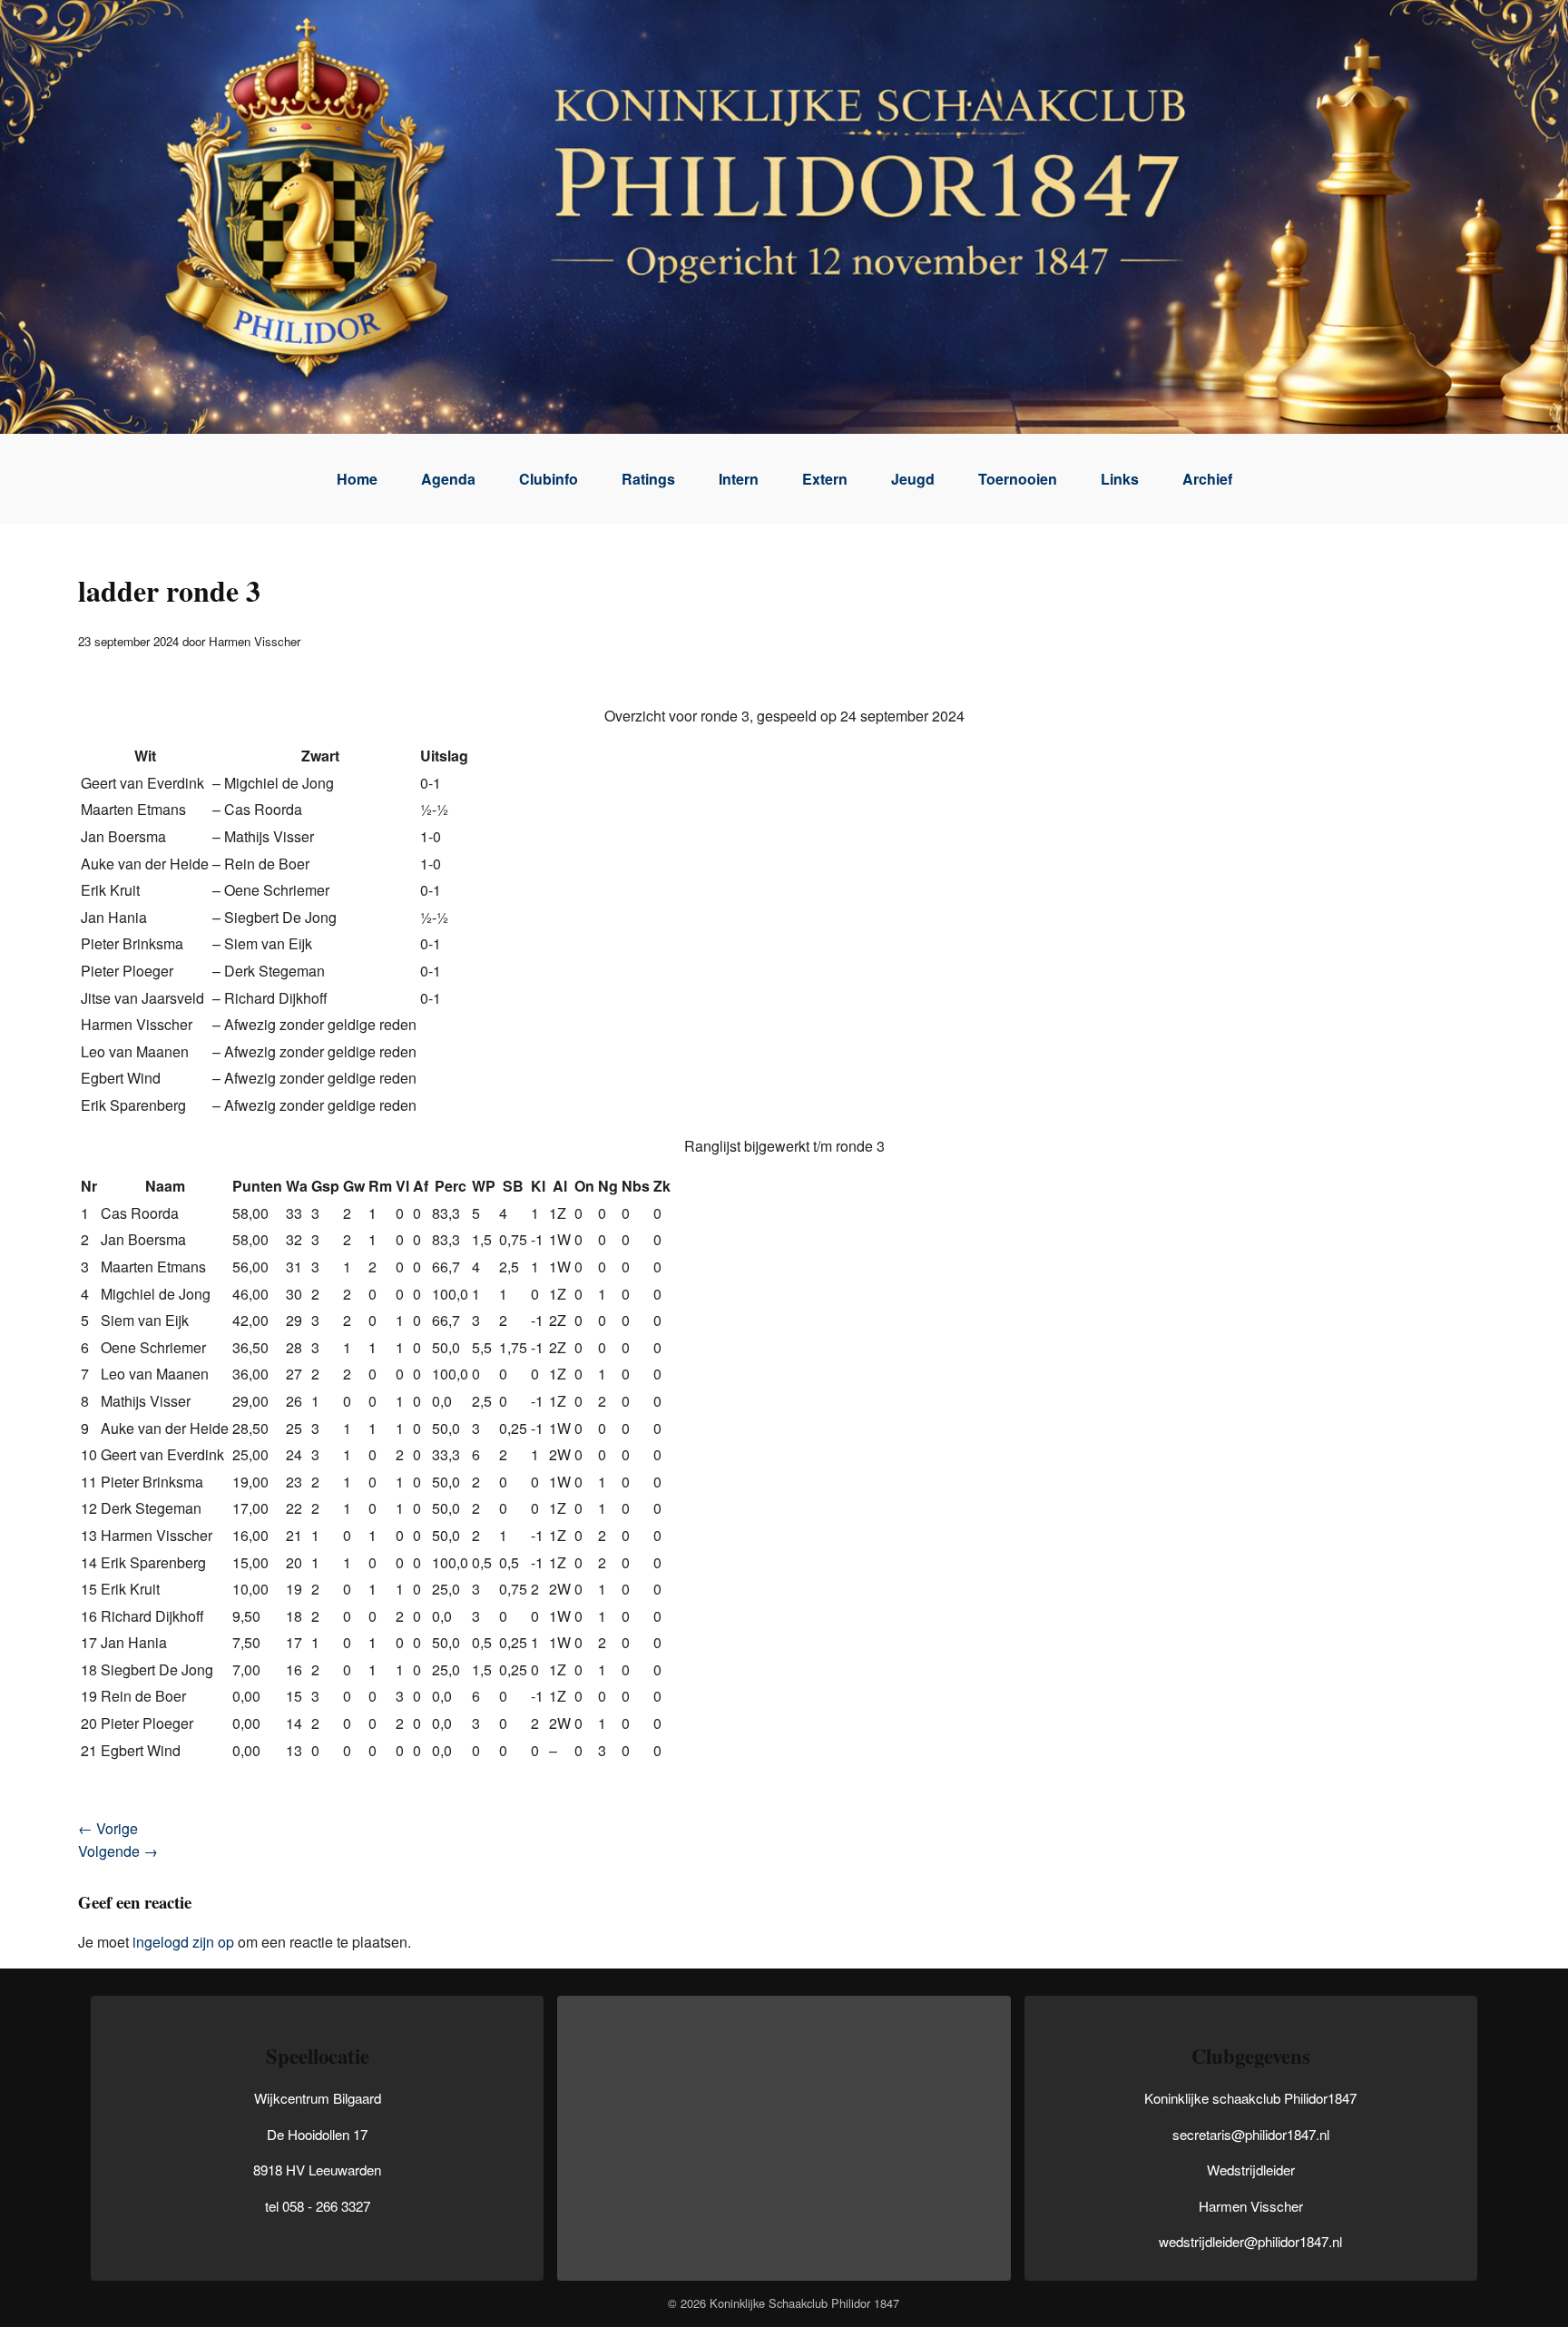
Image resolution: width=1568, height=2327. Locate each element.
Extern (825, 479)
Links (1120, 479)
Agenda (448, 479)
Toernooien (1018, 479)
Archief (1207, 479)
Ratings (648, 479)
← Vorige (108, 1828)
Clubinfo (549, 479)
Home (357, 479)
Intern (739, 479)
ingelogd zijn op (183, 1942)
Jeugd (913, 479)
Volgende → (118, 1851)
